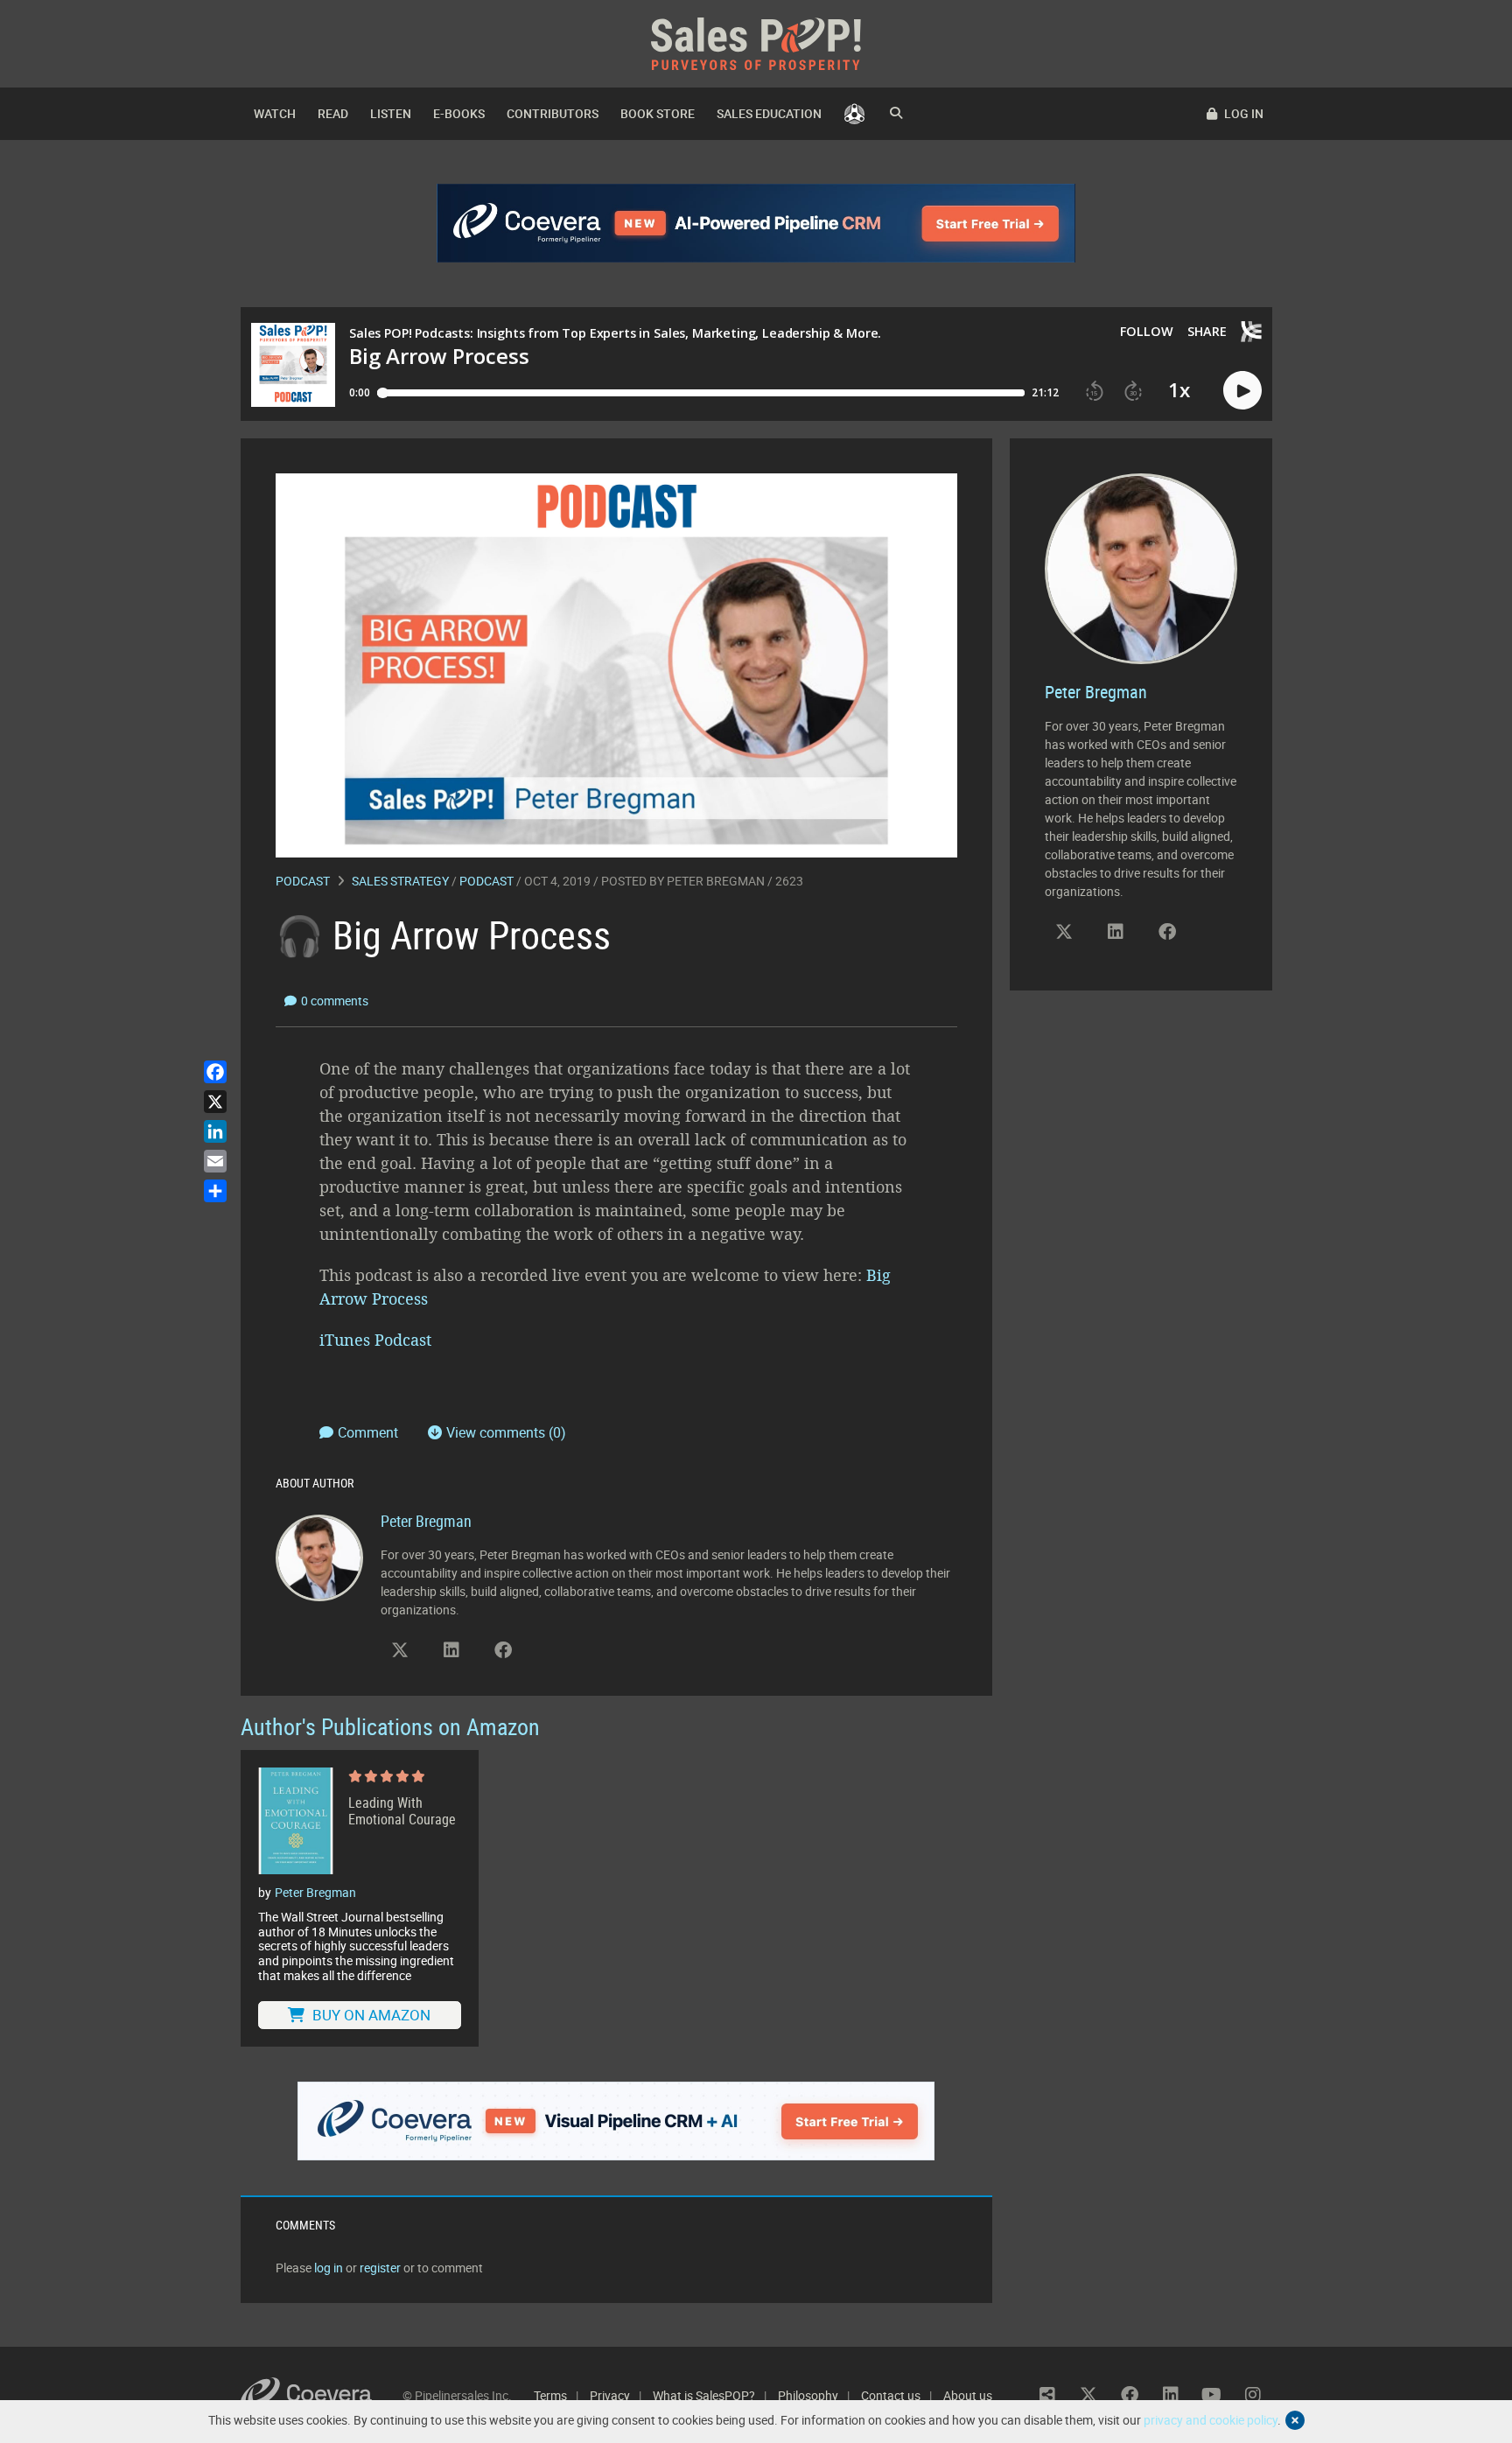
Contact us (891, 2395)
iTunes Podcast (378, 1340)
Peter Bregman (716, 881)
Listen (391, 113)
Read (333, 113)
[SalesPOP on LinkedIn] (451, 1650)
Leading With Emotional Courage (402, 1811)
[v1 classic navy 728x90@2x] (756, 223)
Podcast (303, 881)
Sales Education (769, 113)
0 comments (335, 1001)
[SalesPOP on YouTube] (1212, 2395)
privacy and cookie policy (1211, 2420)
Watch (275, 113)
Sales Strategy (400, 881)
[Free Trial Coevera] (616, 2121)
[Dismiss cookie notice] (1295, 2420)
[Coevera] (322, 2395)
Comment (370, 1432)
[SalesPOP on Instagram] (1253, 2395)
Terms (550, 2395)
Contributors (553, 113)
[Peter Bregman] (319, 1556)
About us (968, 2395)
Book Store (658, 113)
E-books (459, 113)
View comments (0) (506, 1432)
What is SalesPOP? (704, 2395)
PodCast (486, 881)
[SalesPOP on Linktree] (1047, 2395)
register (380, 2268)
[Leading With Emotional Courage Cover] (296, 1821)
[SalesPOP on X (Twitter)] (400, 1650)
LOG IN (1242, 113)
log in (329, 2268)
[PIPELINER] (854, 114)
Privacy (610, 2395)
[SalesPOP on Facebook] (503, 1650)
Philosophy (808, 2395)
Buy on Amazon (370, 2015)
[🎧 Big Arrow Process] (616, 664)
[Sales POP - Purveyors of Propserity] (756, 42)
